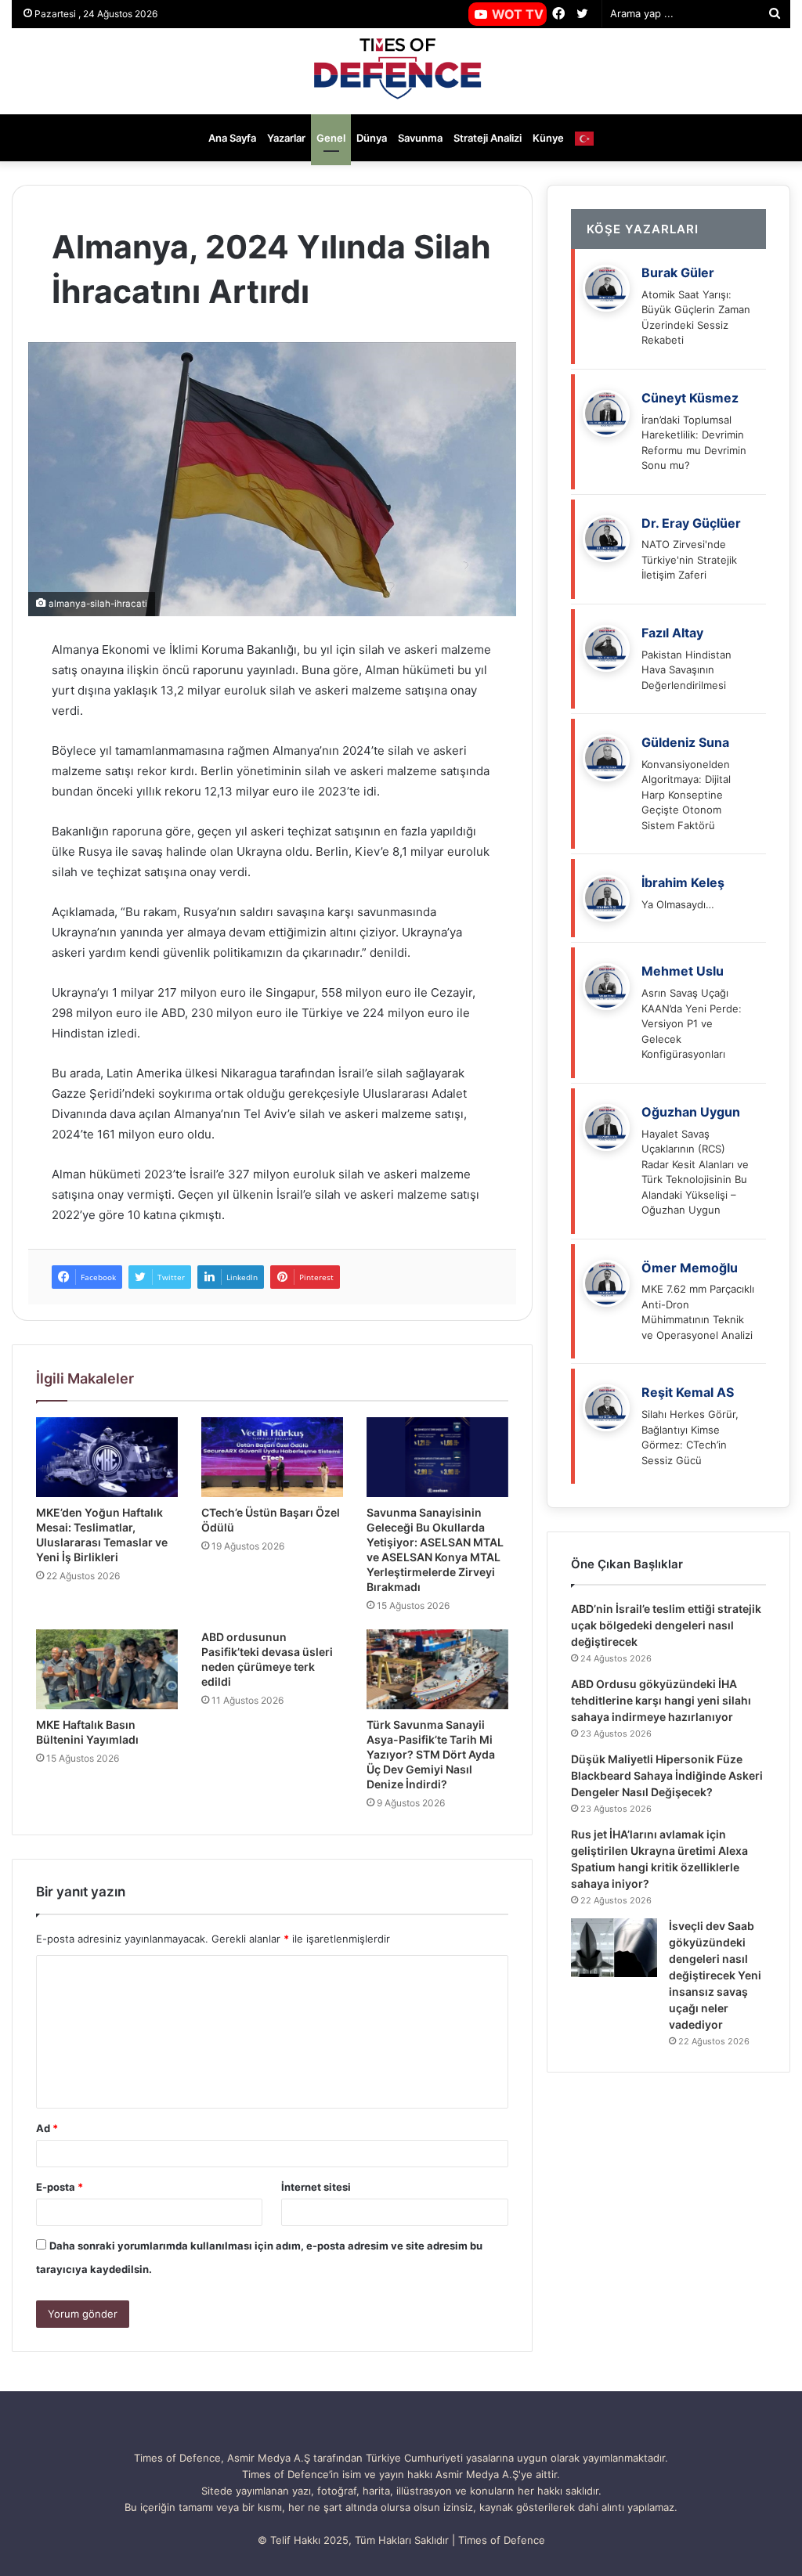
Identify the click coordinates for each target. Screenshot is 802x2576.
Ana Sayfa (232, 138)
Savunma (420, 138)
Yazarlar (286, 138)
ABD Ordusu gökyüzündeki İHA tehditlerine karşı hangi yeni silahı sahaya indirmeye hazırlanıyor (661, 1700)
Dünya (372, 138)
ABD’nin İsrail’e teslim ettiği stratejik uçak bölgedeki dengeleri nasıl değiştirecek (666, 1625)
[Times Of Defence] (401, 71)
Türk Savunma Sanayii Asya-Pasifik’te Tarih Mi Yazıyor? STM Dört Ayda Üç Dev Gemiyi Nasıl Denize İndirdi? (431, 1754)
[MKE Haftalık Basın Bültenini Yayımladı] (107, 1669)
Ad (47, 2128)
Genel (331, 138)
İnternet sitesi (316, 2187)
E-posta (60, 2187)
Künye (548, 138)
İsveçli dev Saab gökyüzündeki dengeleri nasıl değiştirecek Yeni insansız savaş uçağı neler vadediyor (715, 1975)
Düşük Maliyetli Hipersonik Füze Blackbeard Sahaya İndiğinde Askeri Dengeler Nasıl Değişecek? (667, 1775)
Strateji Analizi (488, 138)
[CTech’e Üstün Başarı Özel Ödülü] (272, 1457)
